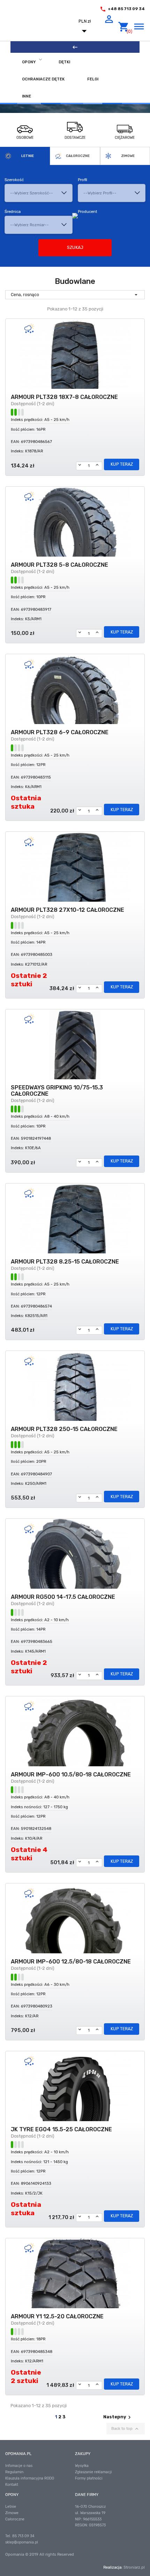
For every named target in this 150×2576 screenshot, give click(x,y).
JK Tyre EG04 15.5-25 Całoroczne (61, 2130)
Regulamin (14, 2472)
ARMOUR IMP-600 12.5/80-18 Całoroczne (71, 1962)
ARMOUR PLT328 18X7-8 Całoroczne (64, 397)
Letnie (28, 156)
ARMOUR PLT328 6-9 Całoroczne (60, 732)
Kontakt (12, 2485)
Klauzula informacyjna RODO (30, 2478)
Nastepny (118, 2417)
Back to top (126, 2429)
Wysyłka (82, 2466)
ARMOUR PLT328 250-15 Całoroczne (64, 1429)
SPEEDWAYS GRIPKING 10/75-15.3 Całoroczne (57, 1091)
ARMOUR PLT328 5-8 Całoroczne (59, 565)
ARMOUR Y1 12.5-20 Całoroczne (57, 2317)
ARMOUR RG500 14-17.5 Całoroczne (63, 1597)
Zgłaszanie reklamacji (93, 2472)
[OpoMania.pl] (40, 27)
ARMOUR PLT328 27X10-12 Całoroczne (67, 910)
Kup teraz (122, 464)
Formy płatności (89, 2478)
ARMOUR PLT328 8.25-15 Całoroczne (65, 1262)
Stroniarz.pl (134, 2567)
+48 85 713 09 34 (126, 9)
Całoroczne (78, 156)
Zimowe (128, 156)
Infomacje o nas (19, 2466)
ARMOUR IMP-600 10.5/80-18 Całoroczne (71, 1775)
